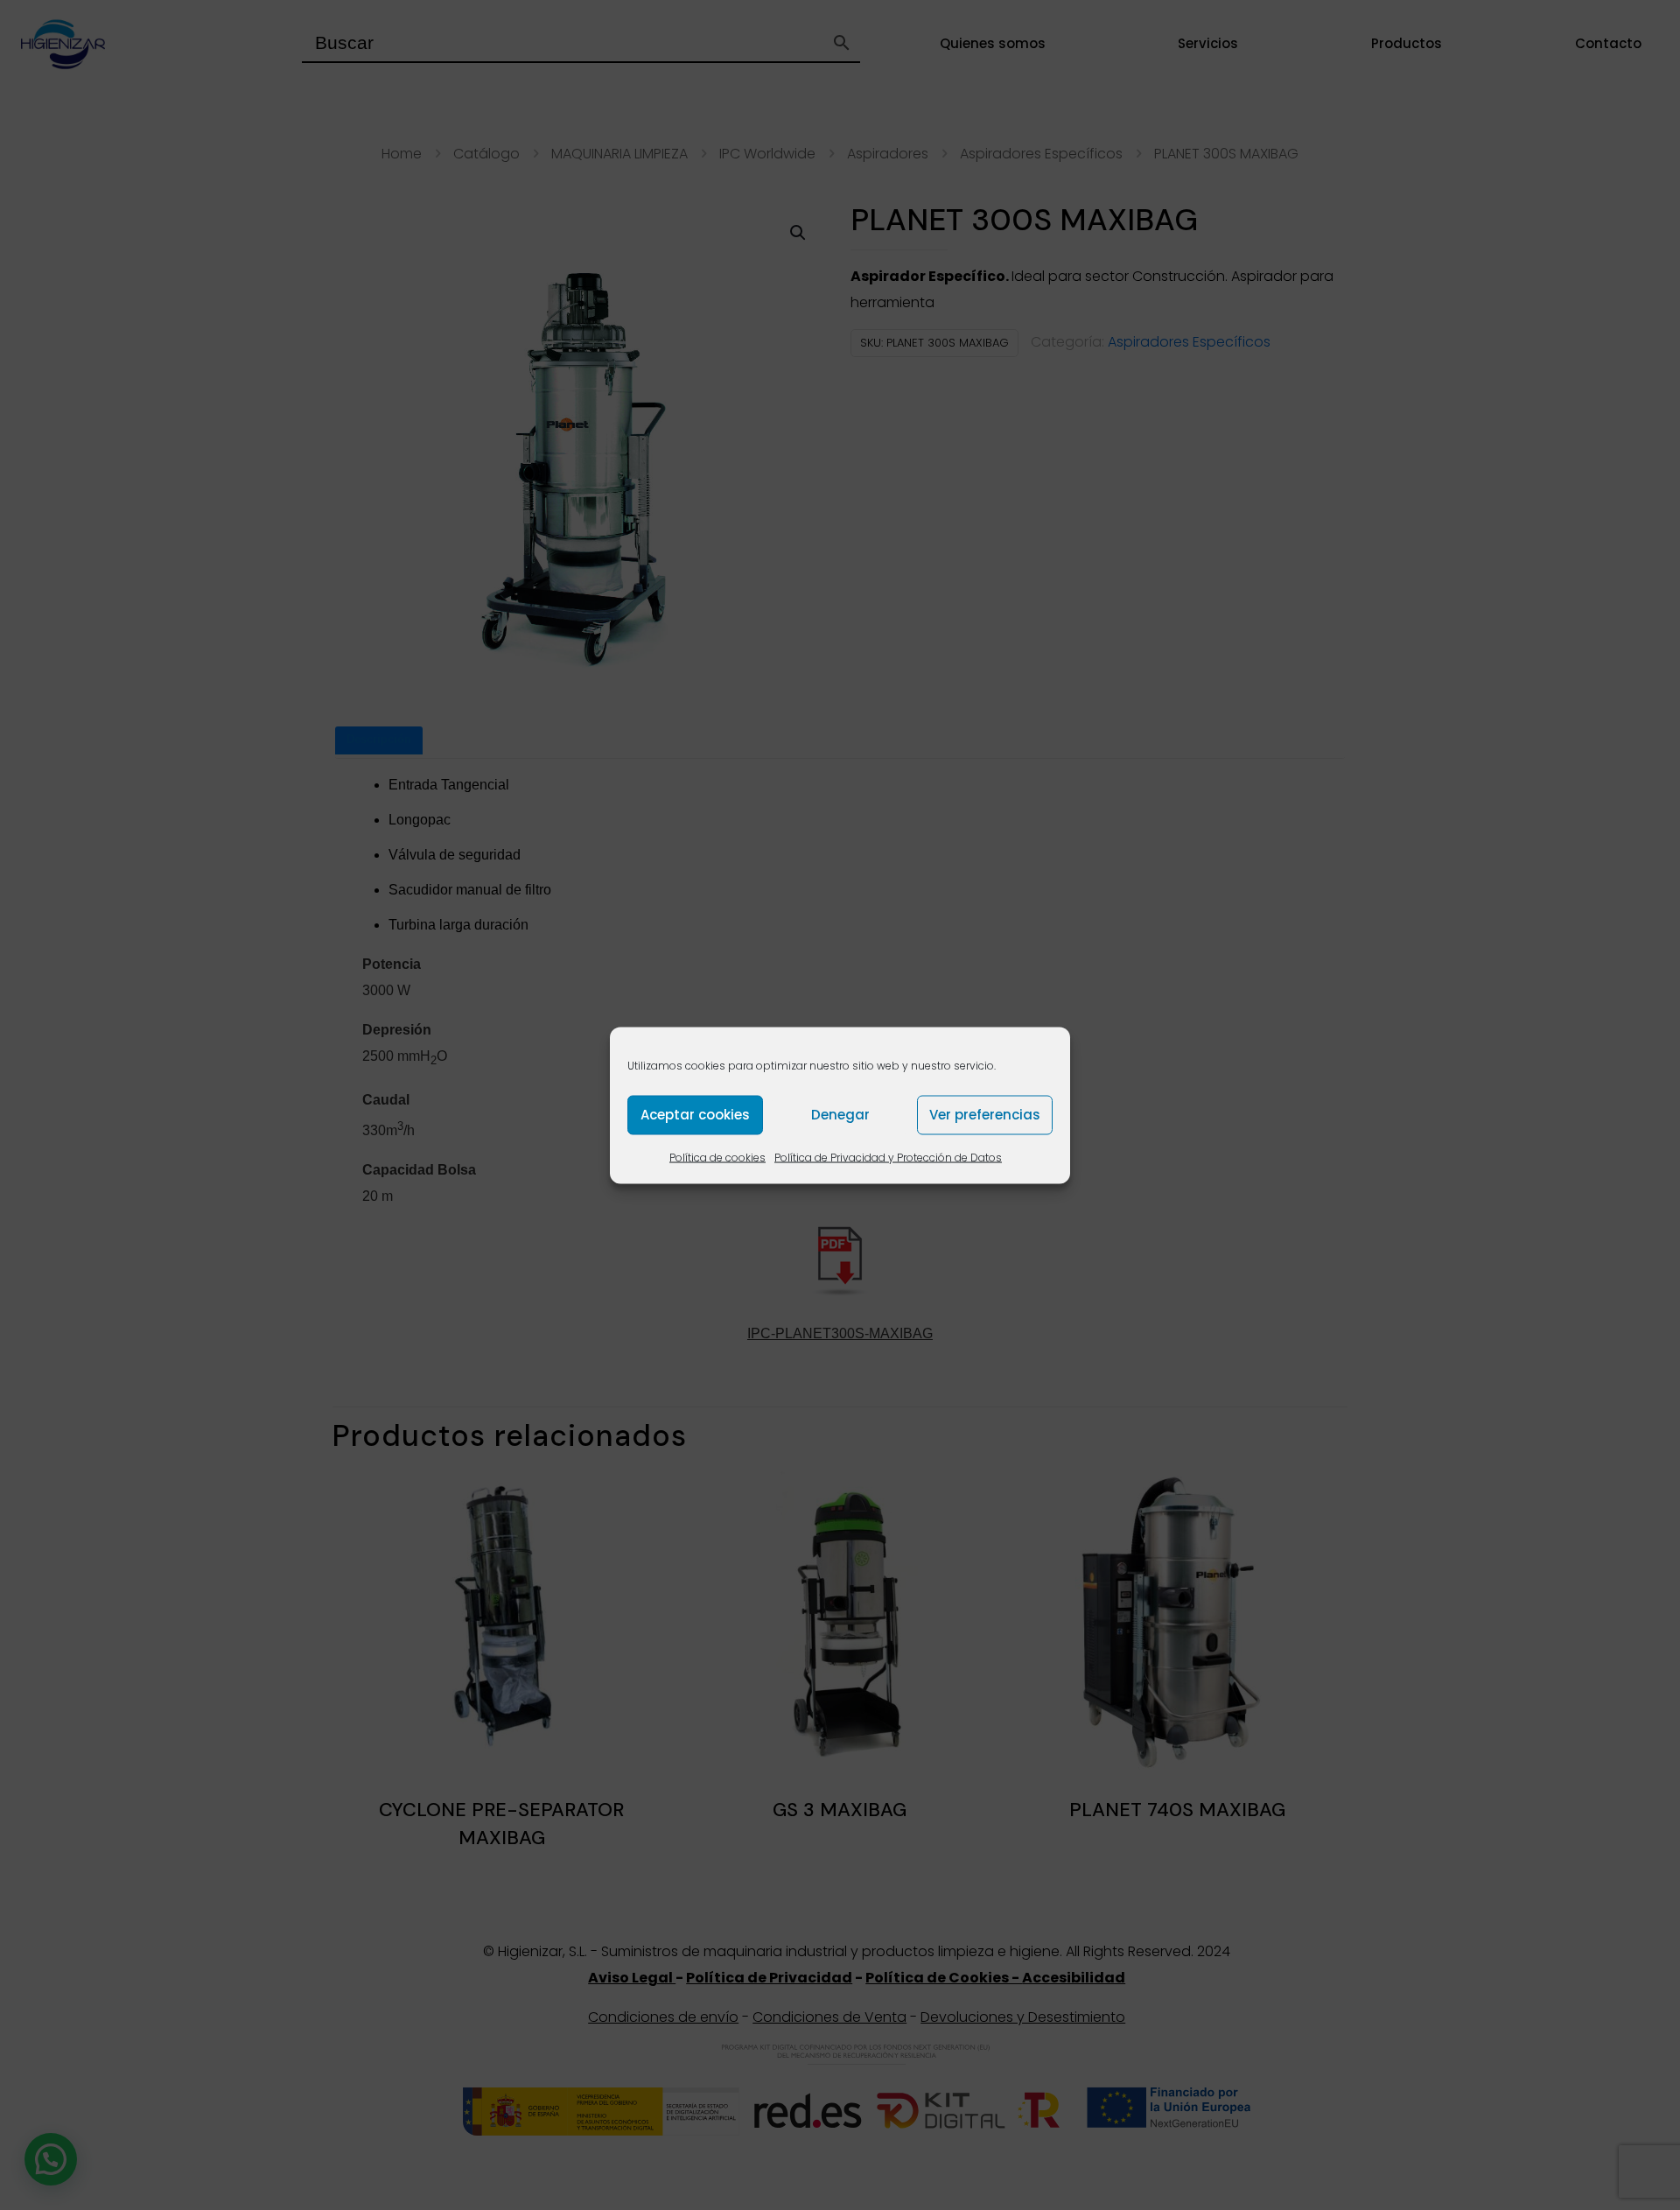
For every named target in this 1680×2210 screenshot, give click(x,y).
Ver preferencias (985, 1115)
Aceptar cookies (695, 1115)
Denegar (840, 1115)
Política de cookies (717, 1157)
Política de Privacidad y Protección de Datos (888, 1157)
